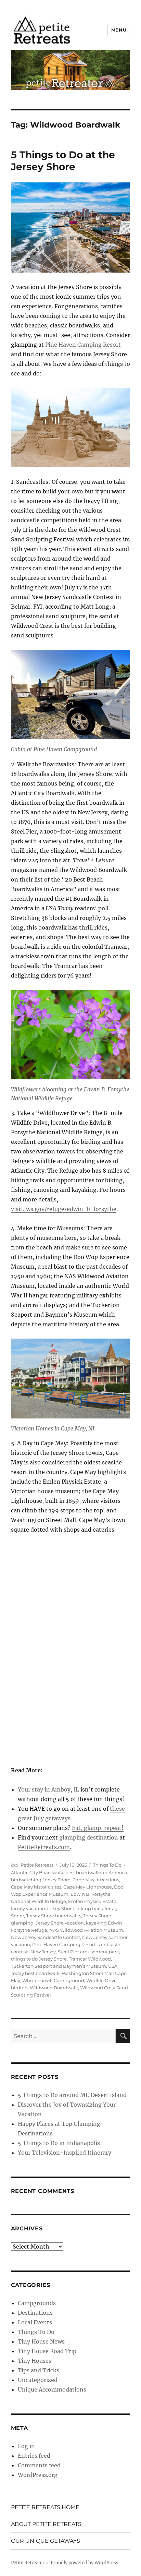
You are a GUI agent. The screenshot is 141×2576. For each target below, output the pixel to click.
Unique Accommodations (52, 2389)
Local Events (35, 2322)
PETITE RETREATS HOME (45, 2507)
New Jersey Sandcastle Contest (46, 1937)
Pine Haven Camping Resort (83, 345)
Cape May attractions (96, 1880)
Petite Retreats (37, 1865)
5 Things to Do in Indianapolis (59, 2143)
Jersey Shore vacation (60, 1923)
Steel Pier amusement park (88, 1952)
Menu (119, 30)
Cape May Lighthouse (88, 1887)
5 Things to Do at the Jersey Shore (63, 161)
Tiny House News (41, 2341)
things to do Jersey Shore (39, 1959)
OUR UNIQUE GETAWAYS (46, 2541)
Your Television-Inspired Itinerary (65, 2153)
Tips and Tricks (39, 2370)
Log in (26, 2446)
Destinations (35, 2313)
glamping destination (89, 1837)
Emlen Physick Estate (92, 1901)
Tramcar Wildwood (90, 1959)
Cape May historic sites (36, 1887)
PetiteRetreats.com (44, 1847)
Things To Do (107, 1865)
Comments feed (39, 2465)
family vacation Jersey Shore (43, 1908)
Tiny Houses (35, 2361)
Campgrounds (37, 2303)
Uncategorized (38, 2380)
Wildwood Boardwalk (54, 1988)
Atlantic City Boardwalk (37, 1872)
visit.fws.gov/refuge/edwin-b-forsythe (64, 1209)
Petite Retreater (28, 2563)
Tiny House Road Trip (47, 2351)
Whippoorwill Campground (53, 1980)
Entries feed (34, 2456)
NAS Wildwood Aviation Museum (86, 1930)
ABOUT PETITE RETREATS (46, 2524)
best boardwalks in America (96, 1872)
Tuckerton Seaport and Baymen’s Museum (59, 1966)
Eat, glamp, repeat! (98, 1828)
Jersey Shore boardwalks (54, 1916)
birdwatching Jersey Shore (41, 1880)
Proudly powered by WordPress (85, 2563)
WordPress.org (38, 2475)
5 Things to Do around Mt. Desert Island (72, 2095)
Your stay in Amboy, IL (48, 1789)
